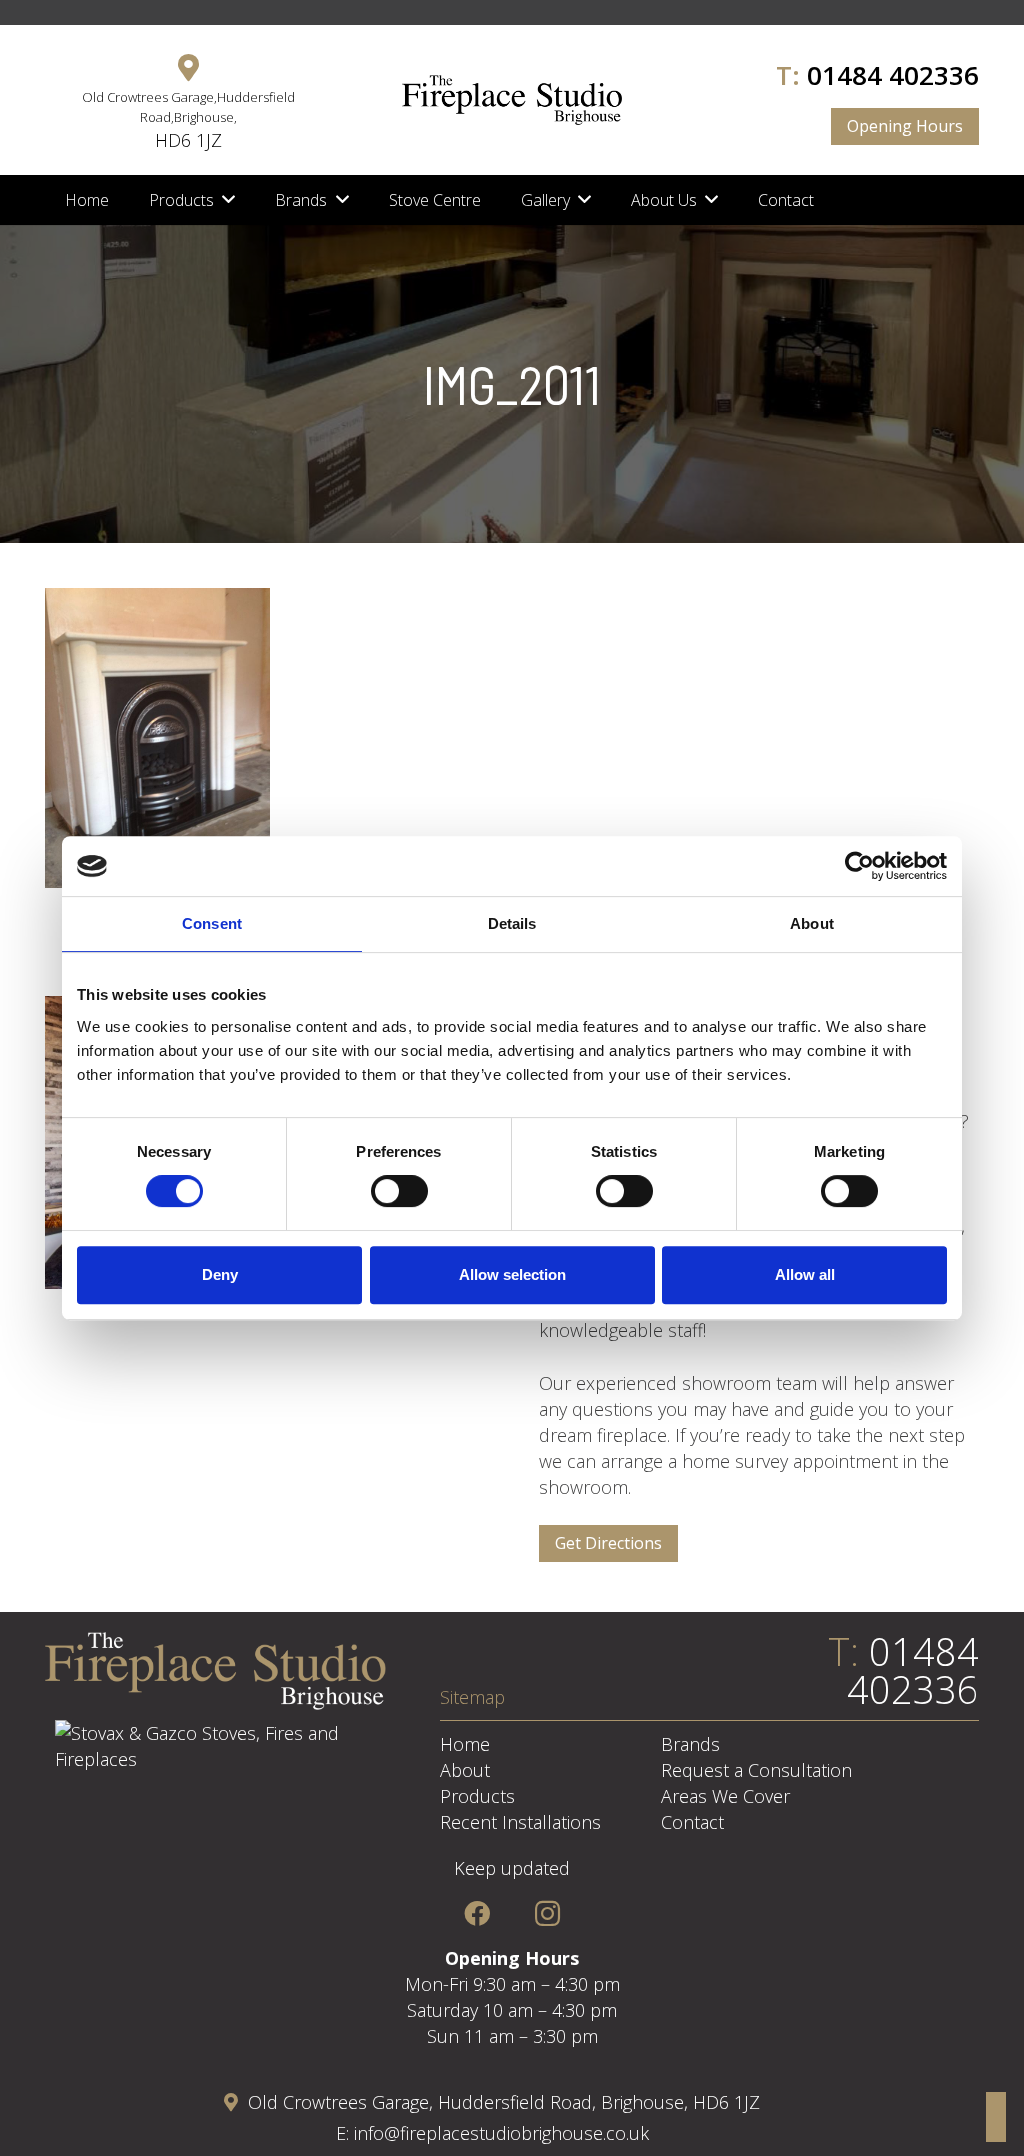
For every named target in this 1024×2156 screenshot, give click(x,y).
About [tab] (812, 923)
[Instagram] (547, 1913)
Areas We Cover (725, 1796)
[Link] (512, 100)
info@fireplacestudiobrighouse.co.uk (501, 2133)
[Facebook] (476, 1913)
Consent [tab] (212, 923)
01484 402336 (893, 75)
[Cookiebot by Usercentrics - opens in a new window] (859, 866)
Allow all (805, 1274)
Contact (692, 1822)
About (465, 1770)
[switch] (399, 1191)
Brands (690, 1744)
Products (477, 1796)
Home (465, 1744)
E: (345, 2133)
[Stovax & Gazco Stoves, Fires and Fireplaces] (215, 1759)
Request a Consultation (756, 1770)
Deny (220, 1274)
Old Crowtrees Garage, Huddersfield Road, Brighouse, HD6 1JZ (504, 2102)
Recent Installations (520, 1822)
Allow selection (512, 1274)
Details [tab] (512, 923)
